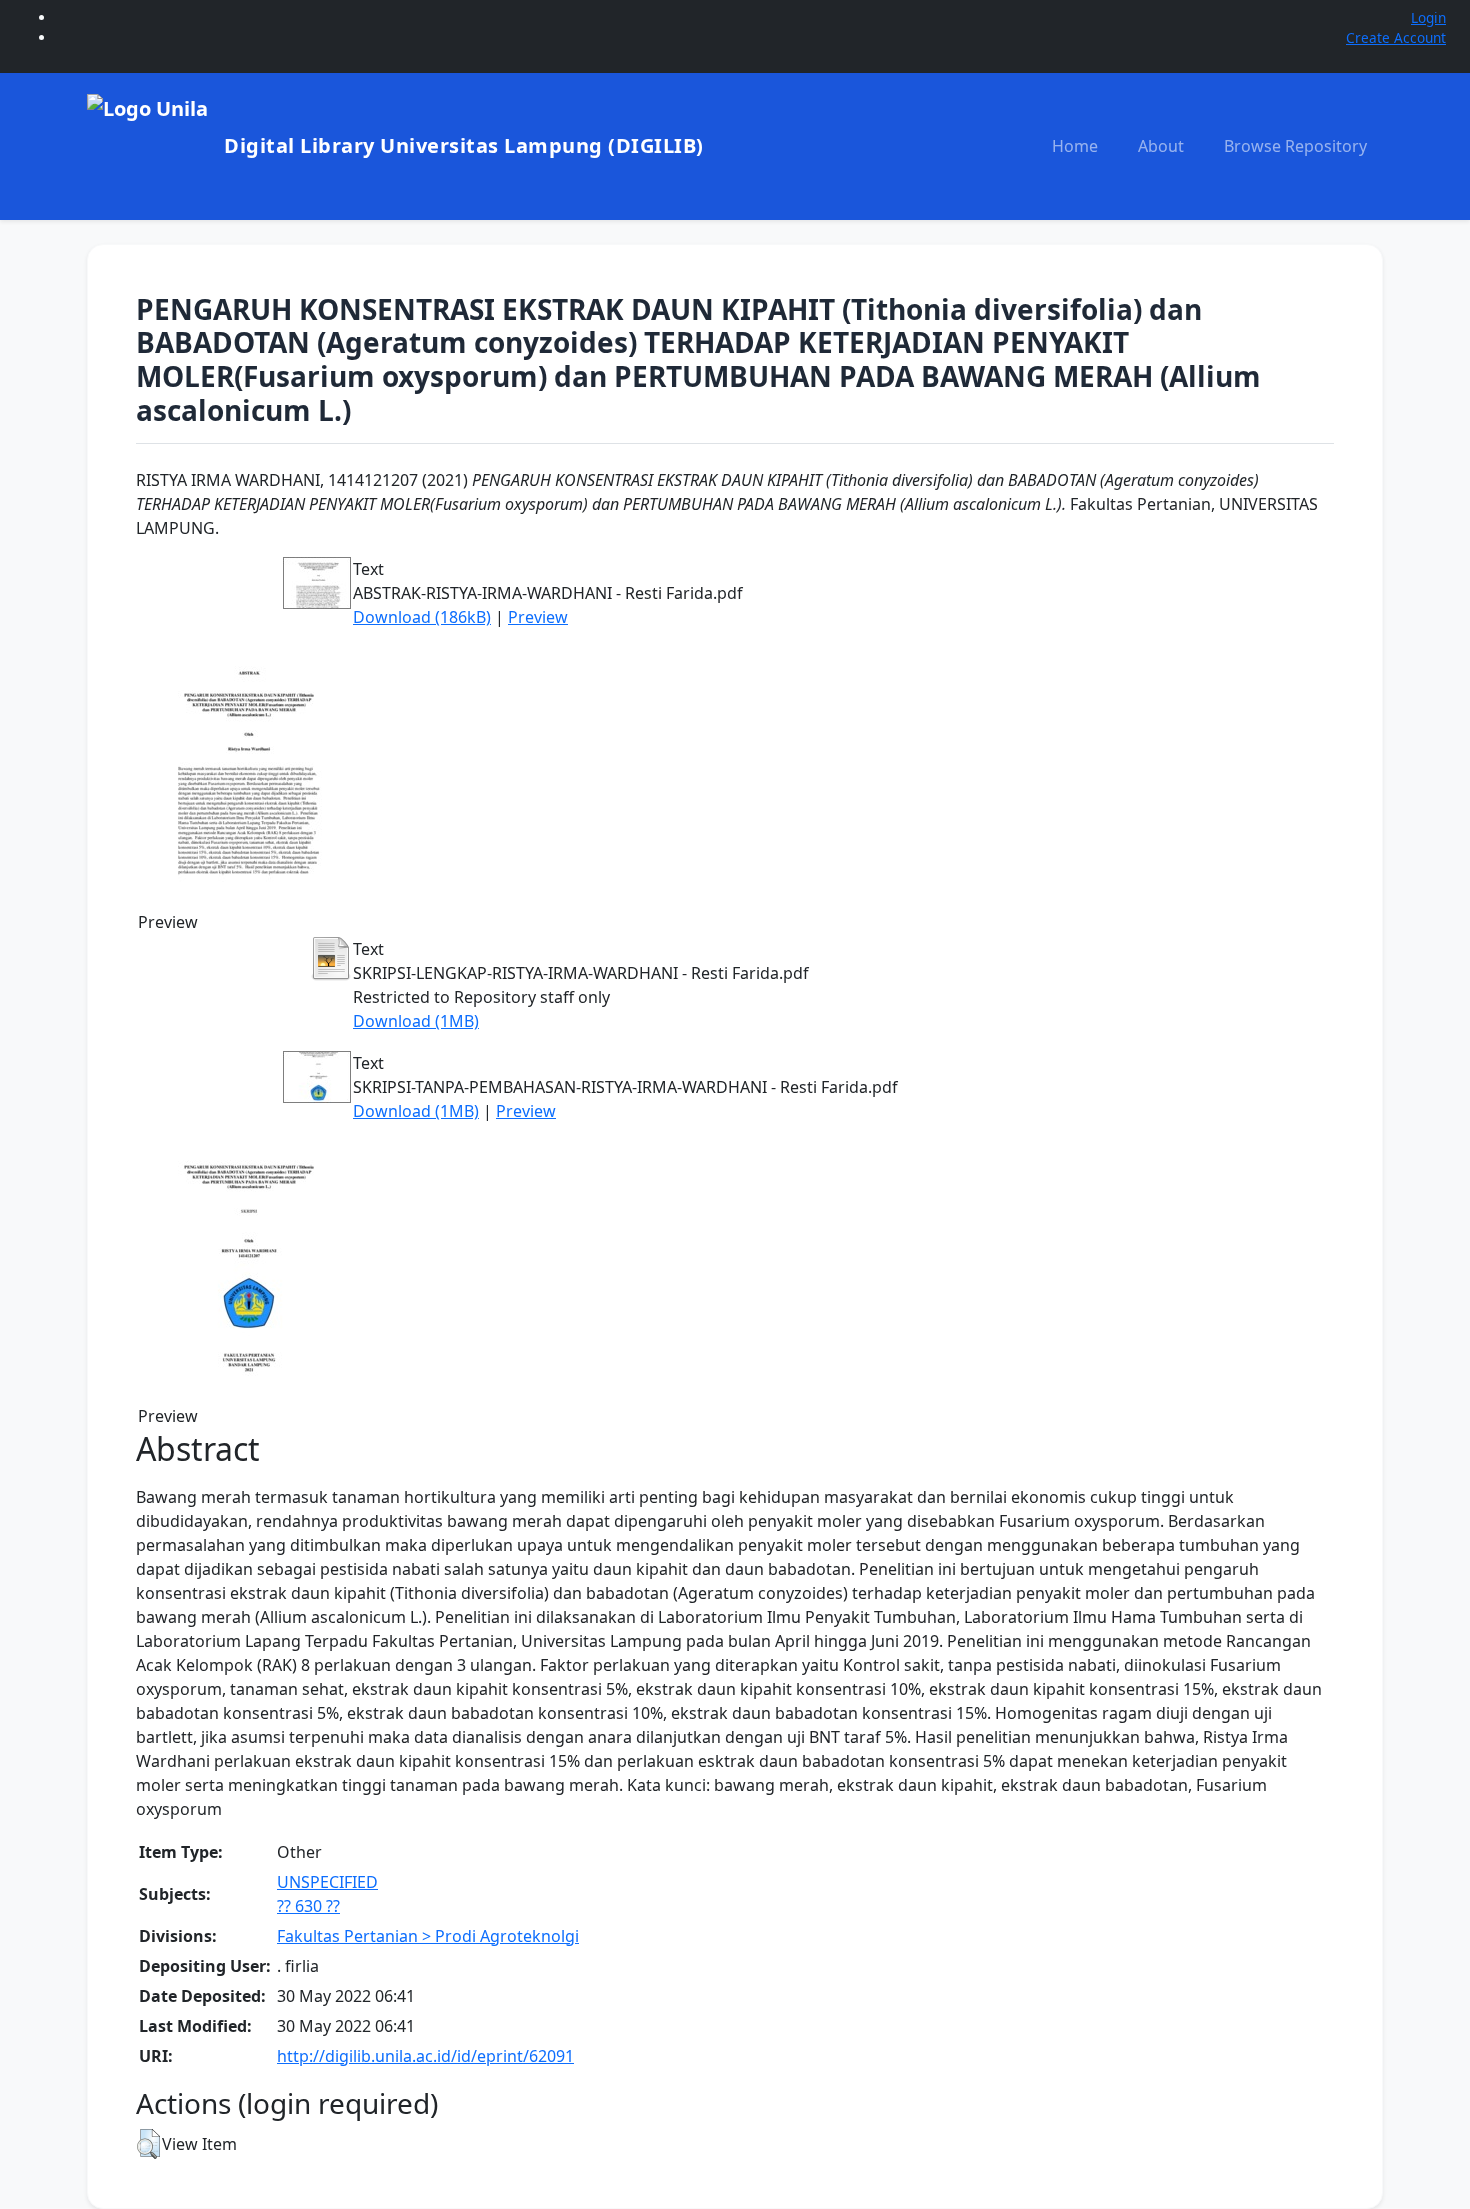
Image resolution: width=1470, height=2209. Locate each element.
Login (1428, 17)
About (1161, 146)
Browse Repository (1295, 146)
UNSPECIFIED (327, 1882)
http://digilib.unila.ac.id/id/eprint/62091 (425, 2056)
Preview (538, 617)
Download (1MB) (416, 1021)
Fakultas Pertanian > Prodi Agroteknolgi (428, 1936)
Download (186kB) (422, 617)
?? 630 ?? (308, 1906)
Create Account (1396, 37)
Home (1075, 146)
